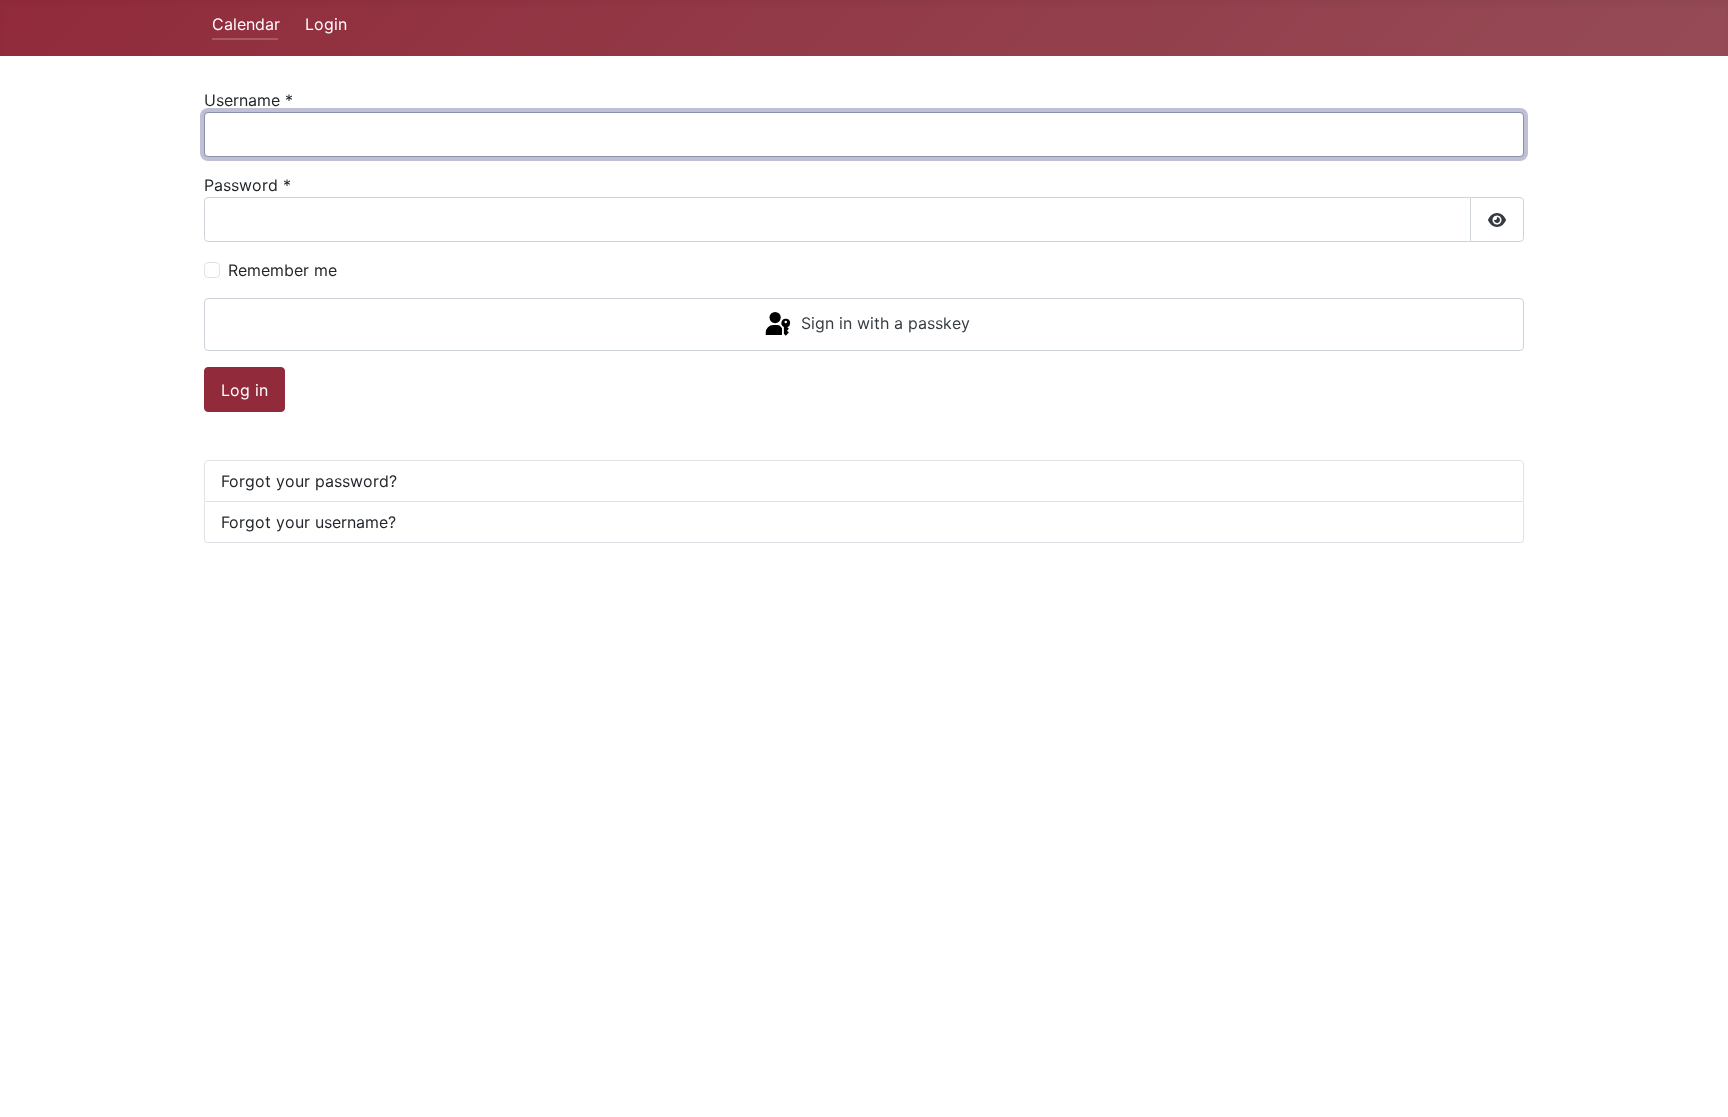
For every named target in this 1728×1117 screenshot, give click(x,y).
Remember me (282, 270)
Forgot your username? (308, 522)
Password (247, 185)
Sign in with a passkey (883, 323)
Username (248, 100)
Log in (244, 390)
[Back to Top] (1693, 1080)
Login (326, 24)
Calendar (246, 24)
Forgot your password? (309, 481)
